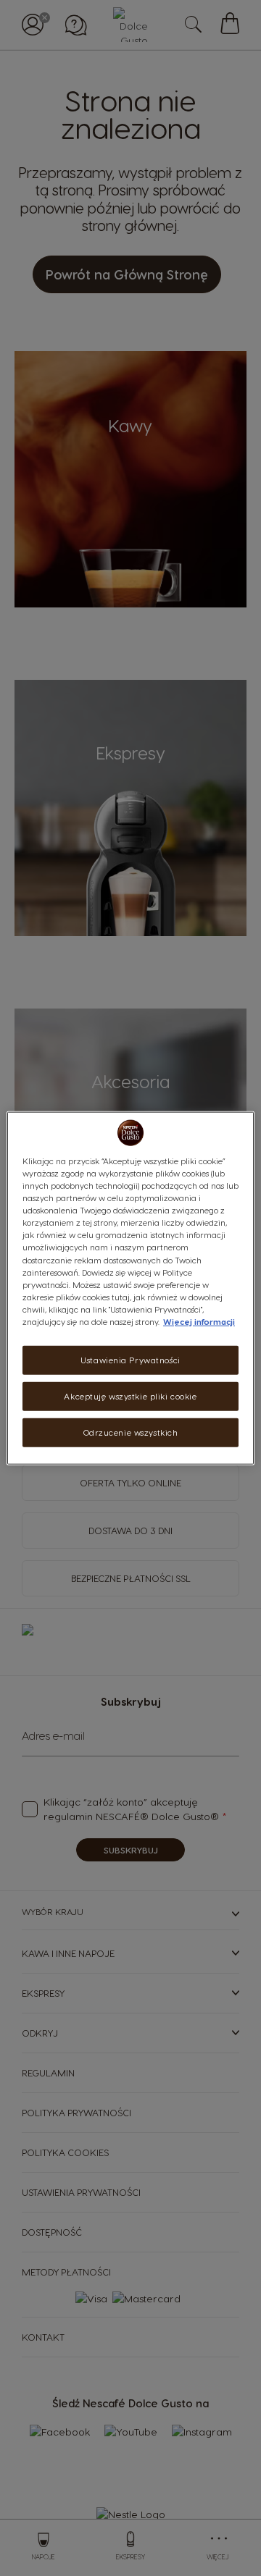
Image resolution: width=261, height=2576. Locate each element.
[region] (130, 1288)
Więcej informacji (199, 1321)
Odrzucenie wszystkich (131, 1432)
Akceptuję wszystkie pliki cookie (130, 1396)
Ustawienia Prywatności (130, 1360)
